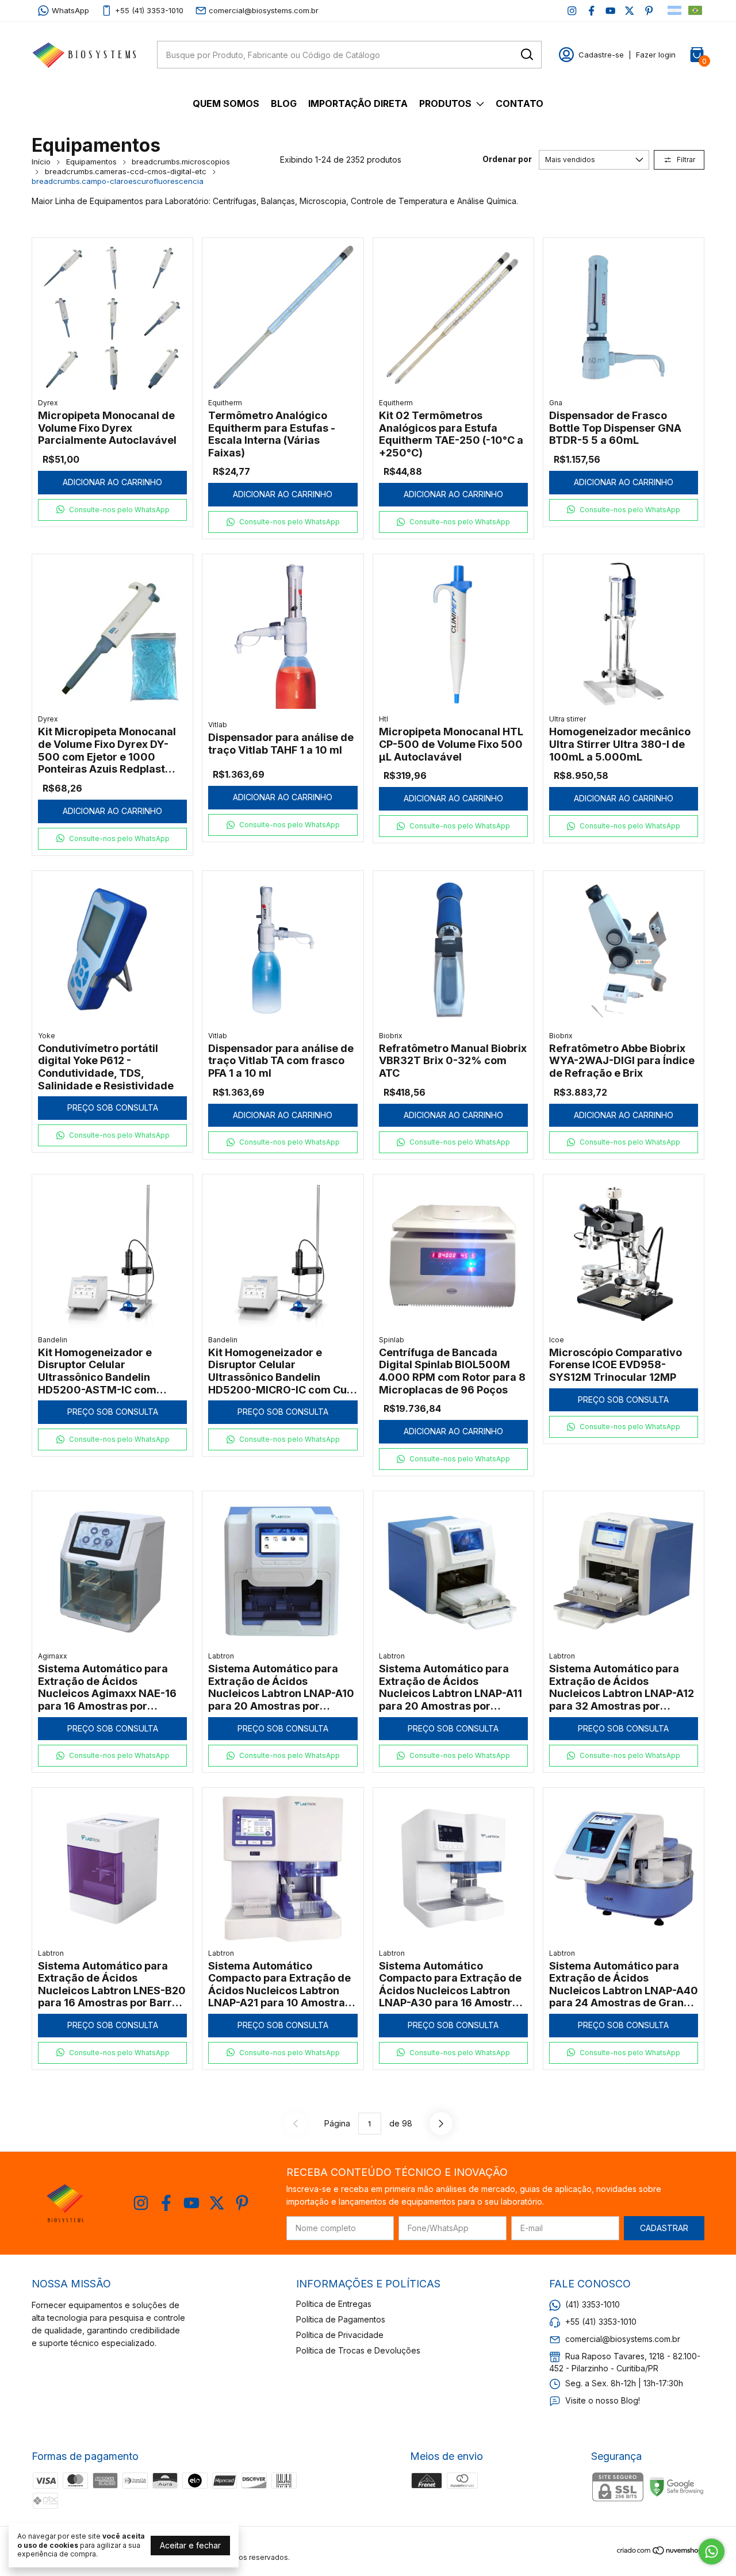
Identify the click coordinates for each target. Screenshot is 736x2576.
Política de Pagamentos (341, 2319)
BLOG (284, 103)
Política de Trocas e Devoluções (358, 2350)
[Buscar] (526, 54)
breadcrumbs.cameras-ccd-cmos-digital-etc (126, 171)
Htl (384, 719)
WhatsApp (70, 10)
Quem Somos (226, 103)
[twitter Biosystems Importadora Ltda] (629, 11)
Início (41, 162)
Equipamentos (91, 162)
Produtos (445, 103)
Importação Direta (358, 103)
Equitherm (225, 403)
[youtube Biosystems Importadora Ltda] (610, 11)
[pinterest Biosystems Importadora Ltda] (649, 11)
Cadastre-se (601, 55)
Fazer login (656, 55)
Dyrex (48, 403)
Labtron (221, 1656)
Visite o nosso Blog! (603, 2400)
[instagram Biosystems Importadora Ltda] (572, 11)
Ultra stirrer (568, 719)
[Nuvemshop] (660, 2552)
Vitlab (218, 725)
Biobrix (391, 1036)
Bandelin (53, 1340)
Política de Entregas (334, 2304)
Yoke (47, 1036)
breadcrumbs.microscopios (181, 162)
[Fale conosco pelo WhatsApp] (712, 2552)
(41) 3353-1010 (593, 2304)
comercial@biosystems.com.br (264, 10)
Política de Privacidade (340, 2335)
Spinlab (392, 1340)
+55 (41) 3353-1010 (149, 10)
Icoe (557, 1340)
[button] (112, 510)
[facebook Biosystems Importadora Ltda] (591, 11)
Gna (556, 403)
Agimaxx (53, 1656)
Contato (520, 103)
